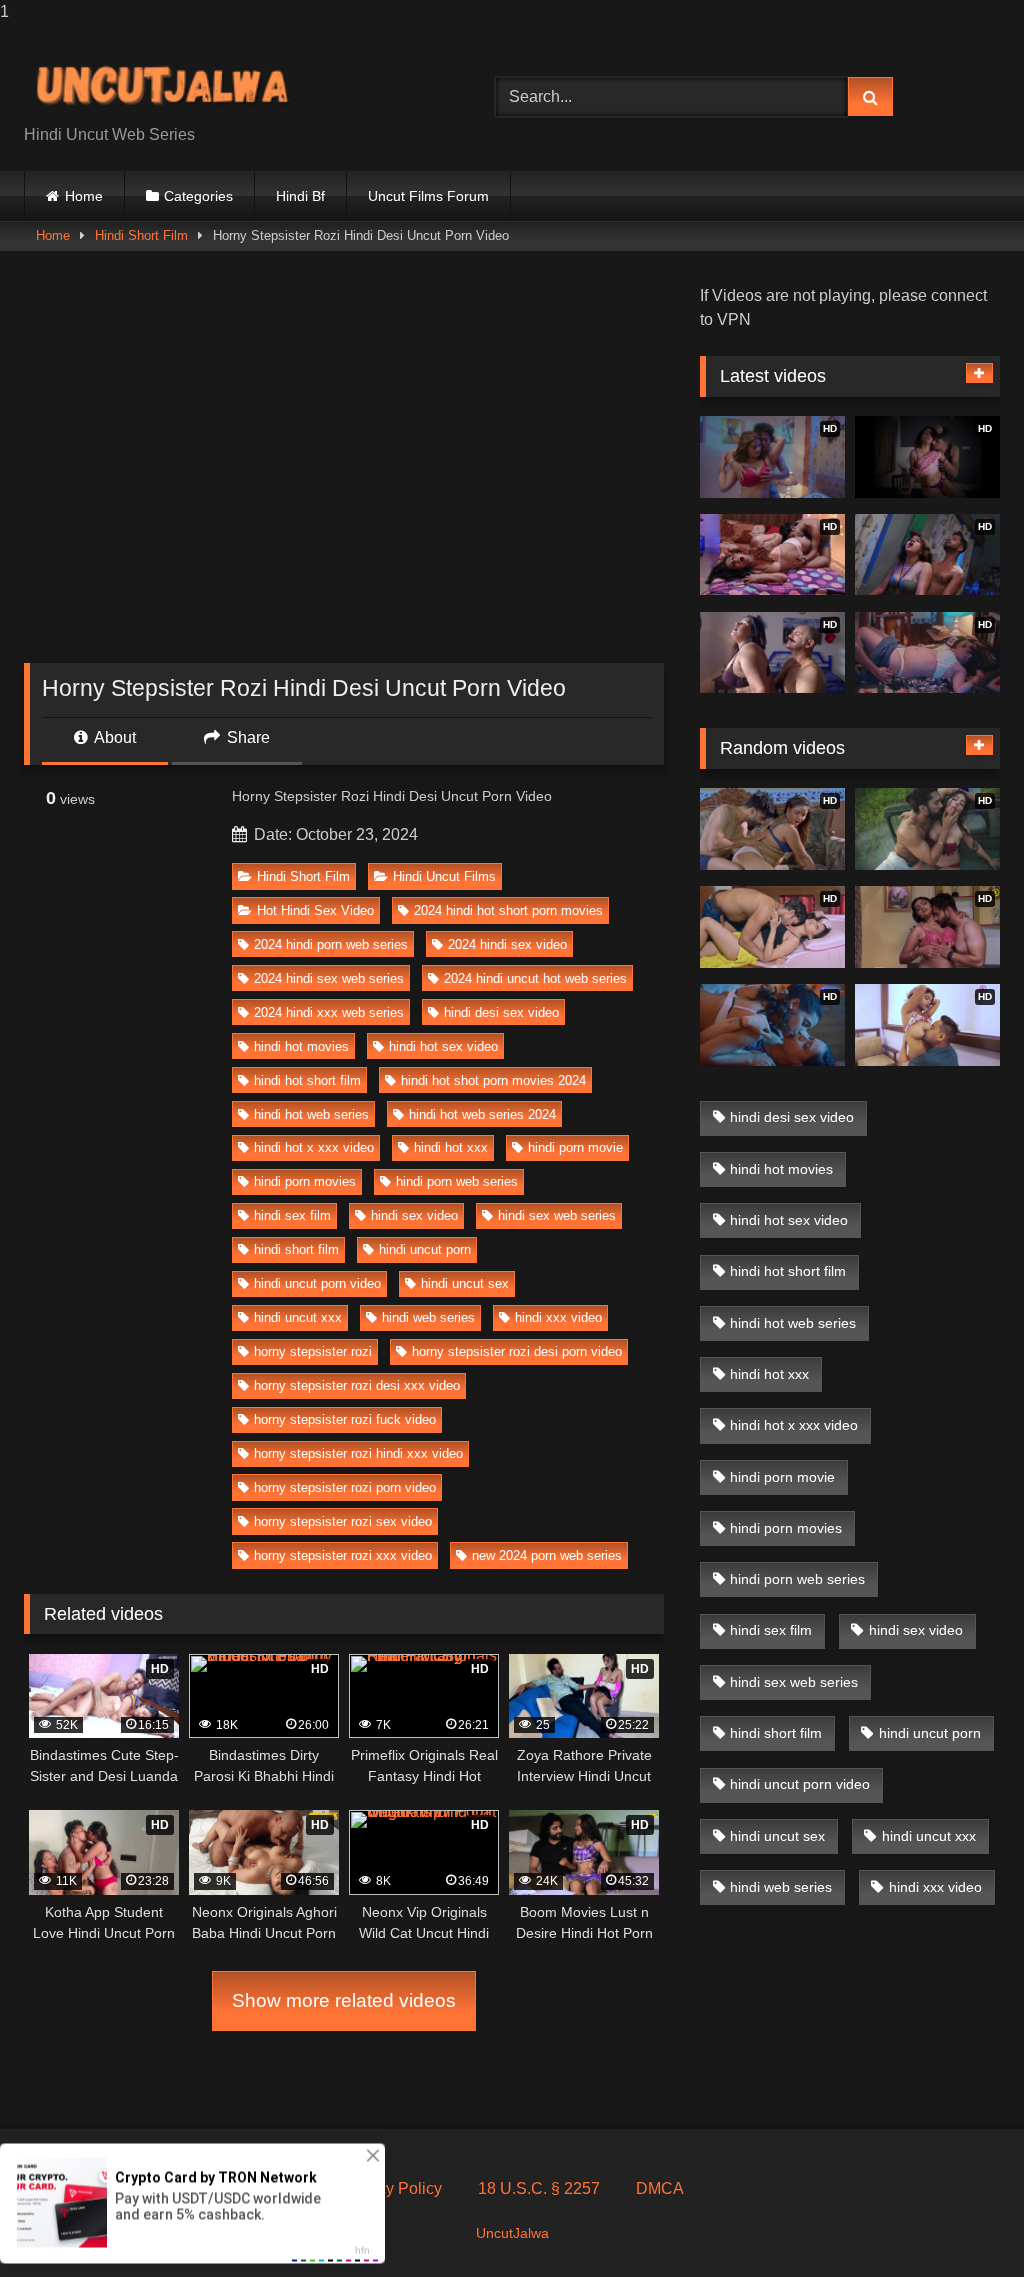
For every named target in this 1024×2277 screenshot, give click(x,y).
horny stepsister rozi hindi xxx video (358, 1453)
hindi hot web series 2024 (482, 1114)
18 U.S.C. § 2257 (539, 2188)
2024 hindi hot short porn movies (508, 910)
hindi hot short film (307, 1080)
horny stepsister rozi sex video (343, 1521)
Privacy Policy (391, 2188)
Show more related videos (344, 2000)
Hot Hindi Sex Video (315, 910)
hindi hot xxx (451, 1147)
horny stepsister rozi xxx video (343, 1555)
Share (246, 737)
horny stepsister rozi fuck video (345, 1419)
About (113, 737)
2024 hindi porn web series (331, 944)
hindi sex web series (557, 1215)
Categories (198, 196)
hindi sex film (292, 1215)
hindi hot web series (311, 1114)
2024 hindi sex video (507, 944)
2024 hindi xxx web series (329, 1012)
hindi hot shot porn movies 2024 (493, 1080)
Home (84, 196)
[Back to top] (962, 2221)
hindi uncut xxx (298, 1317)
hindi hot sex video (443, 1046)
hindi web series (428, 1317)
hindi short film (296, 1249)
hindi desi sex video (501, 1012)
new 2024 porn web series (547, 1555)
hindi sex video (414, 1215)
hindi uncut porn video (317, 1283)
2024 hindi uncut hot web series (535, 978)
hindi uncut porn (425, 1249)
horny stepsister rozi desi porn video (517, 1351)
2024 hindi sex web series (329, 978)
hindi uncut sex (465, 1283)
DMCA (660, 2188)
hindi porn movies (305, 1181)
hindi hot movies (301, 1046)
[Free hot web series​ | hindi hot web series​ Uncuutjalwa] (228, 81)
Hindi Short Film (141, 235)
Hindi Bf (300, 196)
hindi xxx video (558, 1317)
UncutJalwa (512, 2233)
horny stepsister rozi (313, 1351)
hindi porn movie (575, 1147)
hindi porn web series (457, 1181)
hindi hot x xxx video (314, 1147)
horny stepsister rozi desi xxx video (357, 1385)
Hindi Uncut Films (444, 876)
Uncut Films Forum (428, 196)
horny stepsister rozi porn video (345, 1487)
